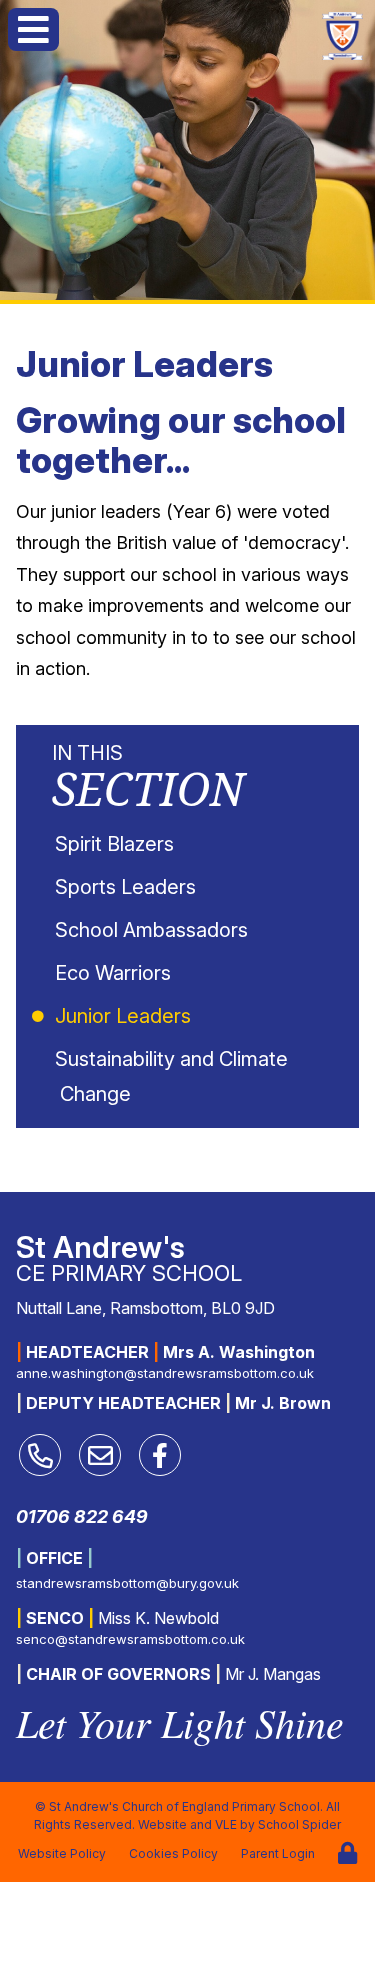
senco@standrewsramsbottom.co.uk (130, 1639)
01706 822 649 (82, 1516)
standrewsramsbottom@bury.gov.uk (127, 1583)
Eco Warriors (115, 973)
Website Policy (62, 1853)
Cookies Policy (173, 1853)
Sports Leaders (128, 887)
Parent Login (278, 1853)
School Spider (299, 1824)
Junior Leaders (125, 1016)
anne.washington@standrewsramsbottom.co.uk (165, 1373)
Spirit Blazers (117, 844)
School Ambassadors (154, 930)
